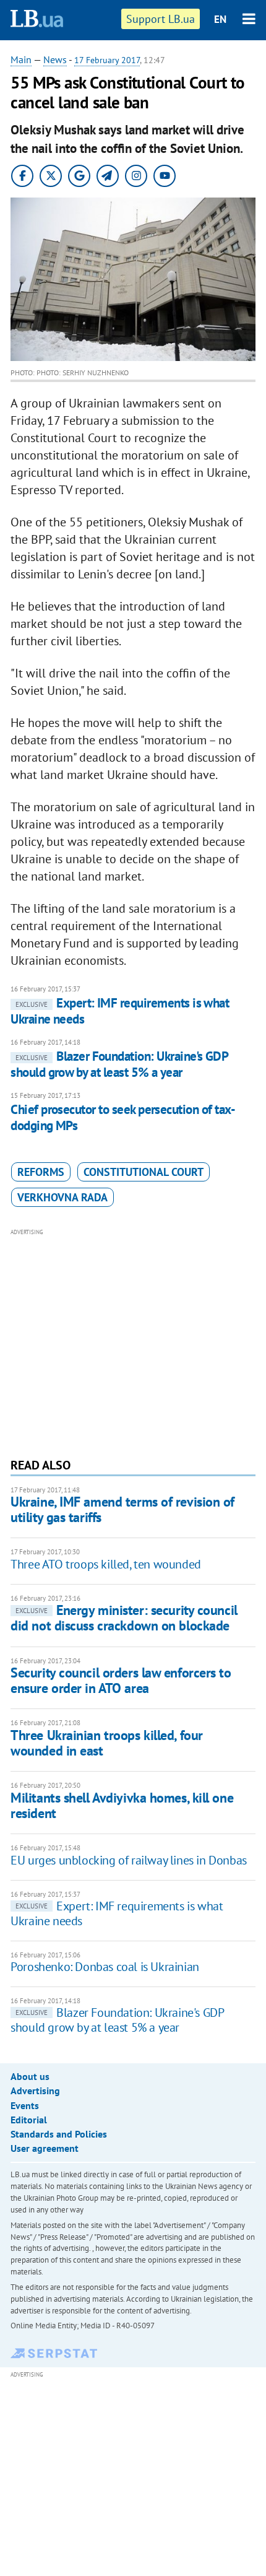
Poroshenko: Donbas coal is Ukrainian (105, 1967)
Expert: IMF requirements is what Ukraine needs (120, 1011)
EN (220, 19)
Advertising (35, 2091)
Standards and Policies (59, 2134)
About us (30, 2076)
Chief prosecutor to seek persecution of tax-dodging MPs (123, 1117)
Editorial (29, 2120)
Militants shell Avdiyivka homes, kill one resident (122, 1805)
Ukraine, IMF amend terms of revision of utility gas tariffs (122, 1509)
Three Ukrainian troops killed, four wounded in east (107, 1743)
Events (25, 2105)
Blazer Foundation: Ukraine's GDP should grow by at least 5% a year (119, 1064)
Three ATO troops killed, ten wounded (106, 1564)
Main (21, 59)
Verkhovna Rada (62, 1197)
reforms (41, 1172)
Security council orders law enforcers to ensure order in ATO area (121, 1680)
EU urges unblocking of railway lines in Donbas (129, 1860)
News (55, 59)
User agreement (45, 2148)
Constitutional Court (144, 1172)
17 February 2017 (107, 60)
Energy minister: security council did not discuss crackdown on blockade (124, 1618)
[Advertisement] (133, 1342)
